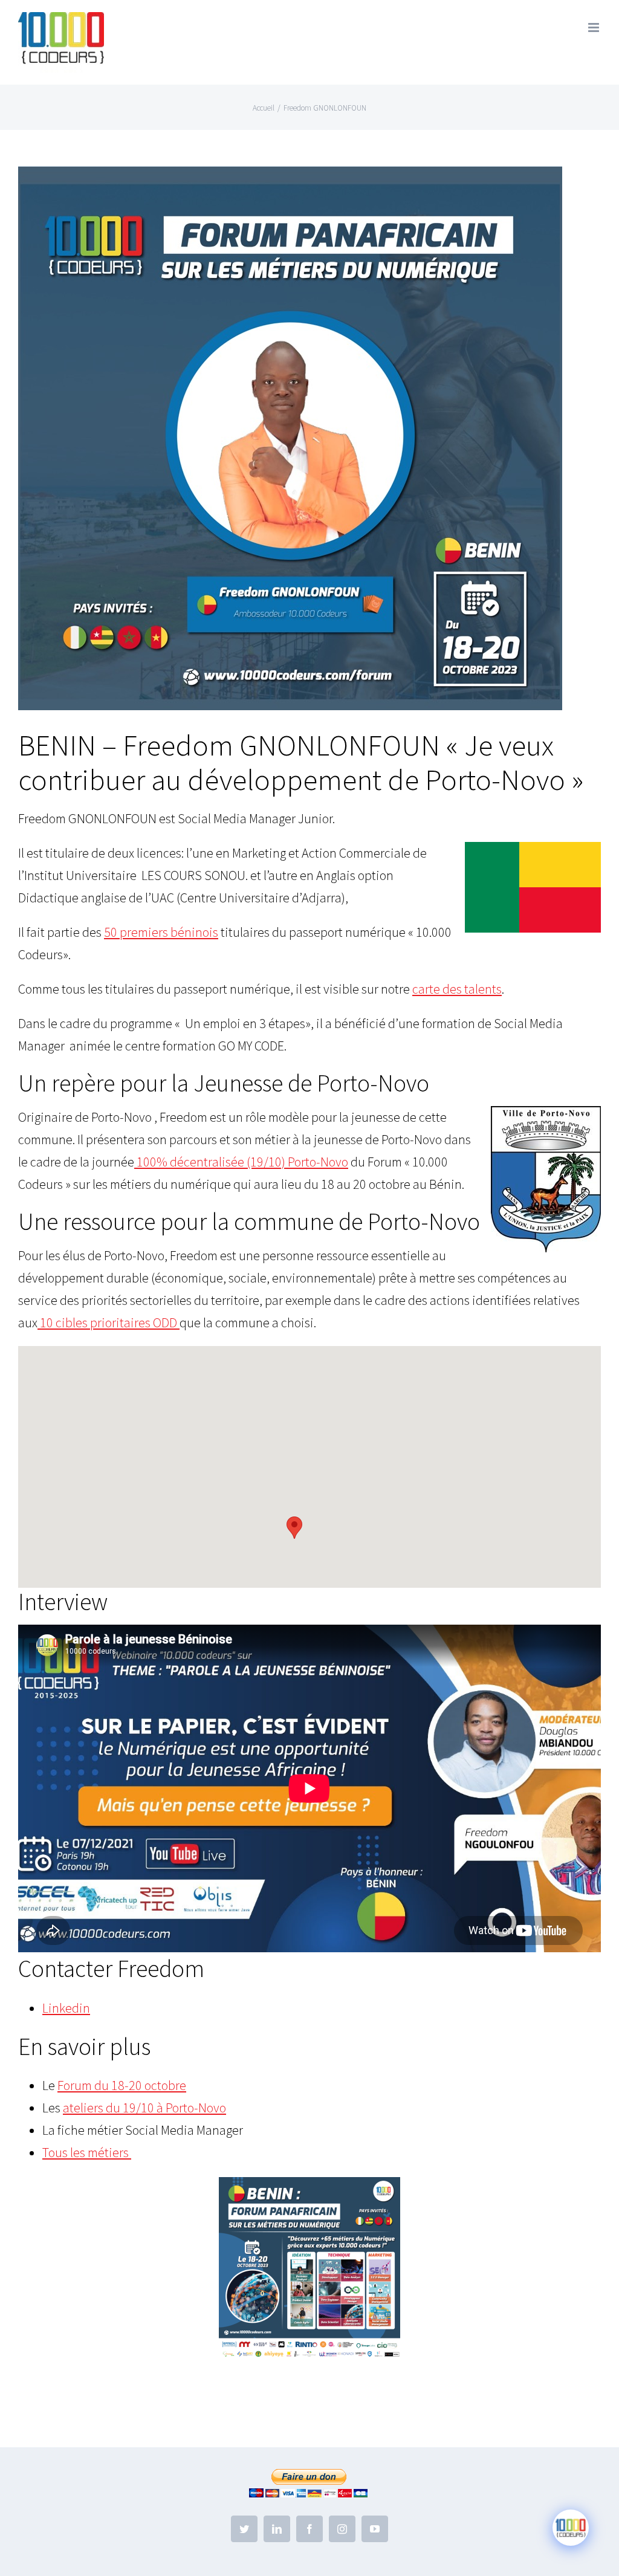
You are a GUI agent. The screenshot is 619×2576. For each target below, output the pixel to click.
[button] (294, 1528)
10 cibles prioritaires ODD (109, 1322)
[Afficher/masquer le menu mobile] (595, 28)
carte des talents (457, 989)
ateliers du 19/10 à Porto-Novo (144, 2108)
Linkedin (66, 2008)
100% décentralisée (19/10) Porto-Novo (241, 1162)
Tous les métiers (87, 2152)
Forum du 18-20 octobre (122, 2085)
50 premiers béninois (161, 932)
